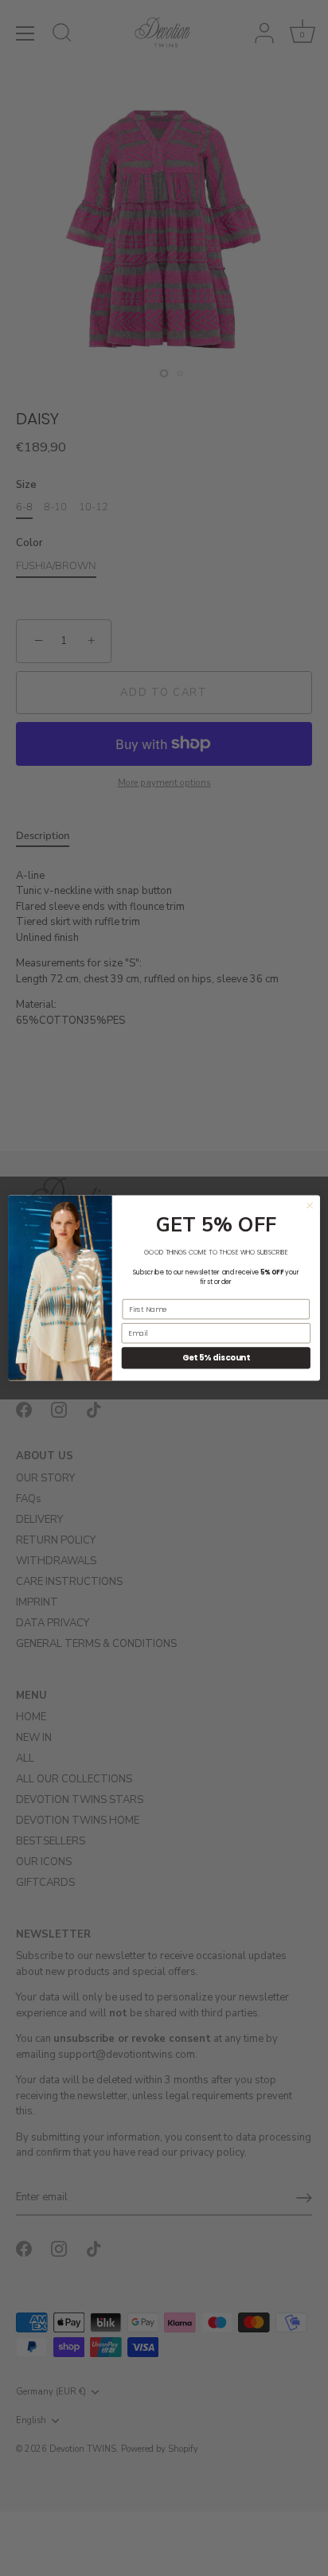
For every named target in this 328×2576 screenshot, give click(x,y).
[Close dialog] (310, 1205)
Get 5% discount (216, 1358)
